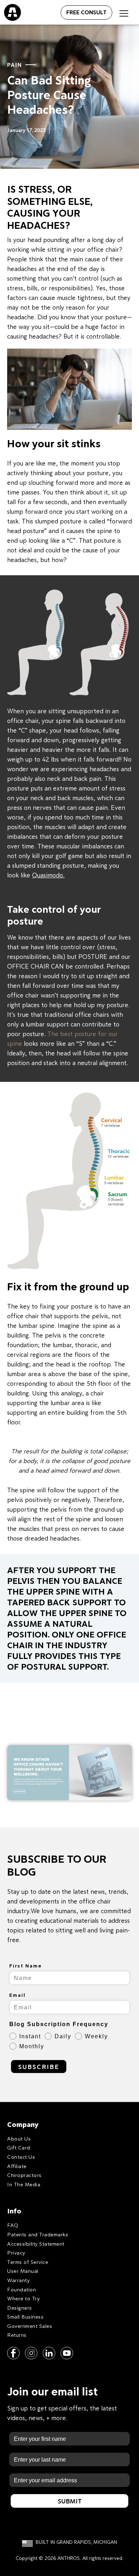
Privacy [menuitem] (16, 2253)
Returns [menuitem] (17, 2335)
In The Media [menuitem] (24, 2184)
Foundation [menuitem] (22, 2289)
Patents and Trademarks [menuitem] (38, 2234)
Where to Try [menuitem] (23, 2298)
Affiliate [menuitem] (17, 2166)
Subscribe (39, 2067)
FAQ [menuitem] (13, 2225)
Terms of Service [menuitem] (28, 2262)
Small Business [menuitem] (25, 2317)
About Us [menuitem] (19, 2139)
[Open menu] (53, 11)
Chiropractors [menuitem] (24, 2175)
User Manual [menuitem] (23, 2271)
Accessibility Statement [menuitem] (36, 2244)
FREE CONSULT (86, 12)
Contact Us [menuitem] (21, 2157)
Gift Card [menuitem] (19, 2148)
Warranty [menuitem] (18, 2280)
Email (17, 1995)
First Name (26, 1966)
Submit (70, 2501)
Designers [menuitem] (20, 2308)
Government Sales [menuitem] (30, 2326)
